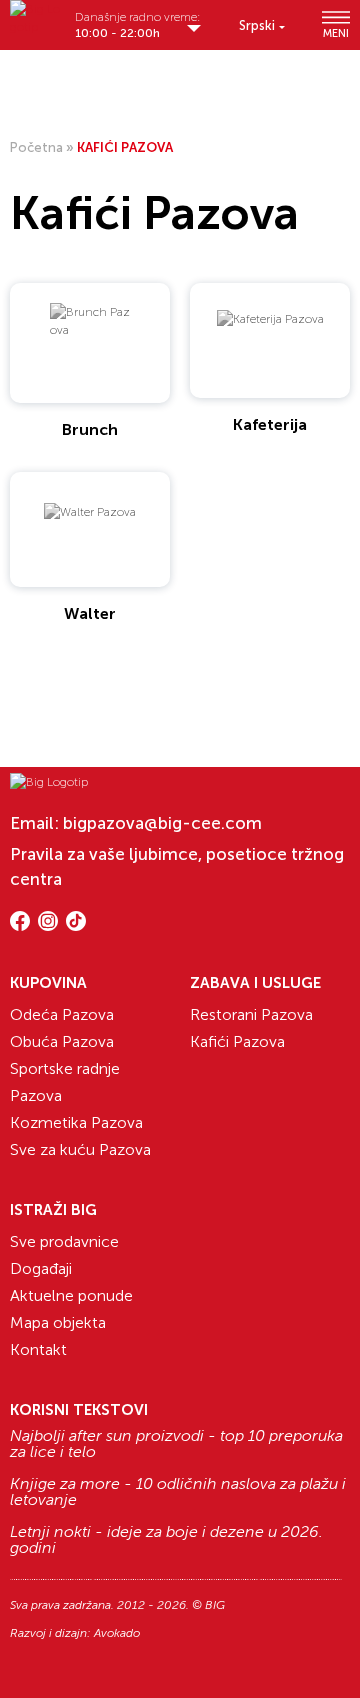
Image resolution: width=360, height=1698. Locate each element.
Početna (36, 147)
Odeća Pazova (62, 1014)
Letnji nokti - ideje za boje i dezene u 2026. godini (166, 1540)
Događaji (41, 1268)
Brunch (90, 429)
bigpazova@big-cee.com (162, 823)
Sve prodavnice (64, 1241)
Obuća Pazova (62, 1041)
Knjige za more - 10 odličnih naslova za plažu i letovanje (178, 1492)
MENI (336, 33)
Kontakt (38, 1349)
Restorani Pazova (251, 1014)
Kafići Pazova (237, 1041)
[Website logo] (37, 18)
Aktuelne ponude (71, 1295)
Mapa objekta (58, 1322)
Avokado (117, 1633)
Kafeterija (270, 424)
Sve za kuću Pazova (80, 1149)
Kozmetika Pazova (76, 1122)
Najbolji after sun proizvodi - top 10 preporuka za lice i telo (176, 1444)
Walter (90, 613)
